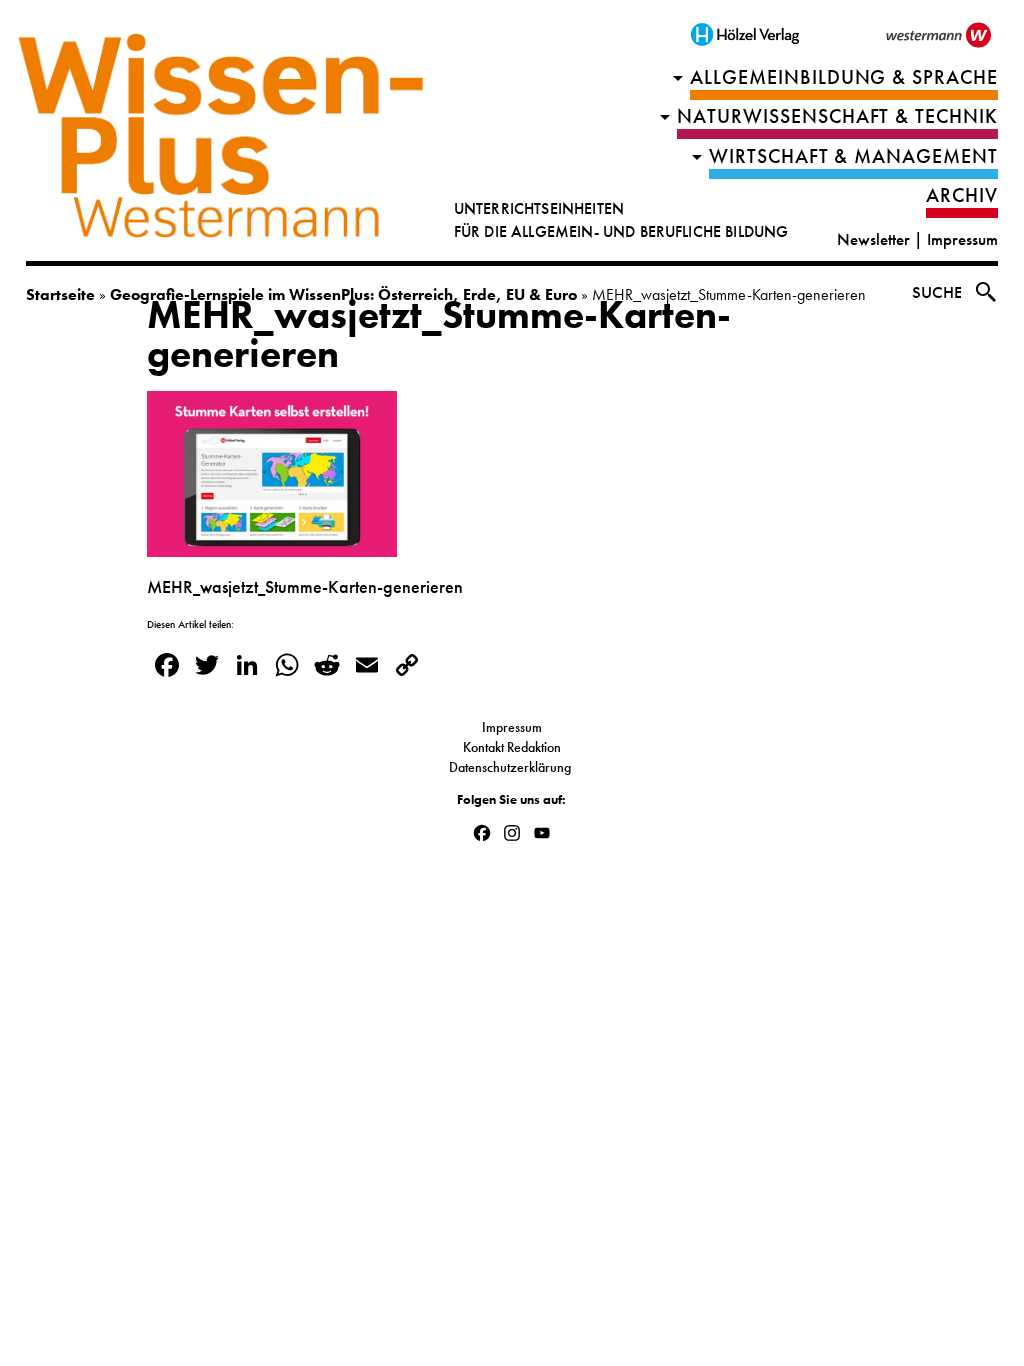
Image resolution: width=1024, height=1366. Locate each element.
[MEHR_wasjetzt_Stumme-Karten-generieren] (272, 545)
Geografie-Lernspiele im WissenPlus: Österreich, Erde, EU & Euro (343, 294)
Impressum (962, 239)
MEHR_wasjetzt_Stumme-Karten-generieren (439, 334)
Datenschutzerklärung (511, 767)
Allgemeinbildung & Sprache (844, 77)
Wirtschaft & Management (854, 156)
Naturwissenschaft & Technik (838, 116)
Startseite (60, 294)
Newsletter (873, 239)
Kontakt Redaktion (512, 747)
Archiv (962, 195)
